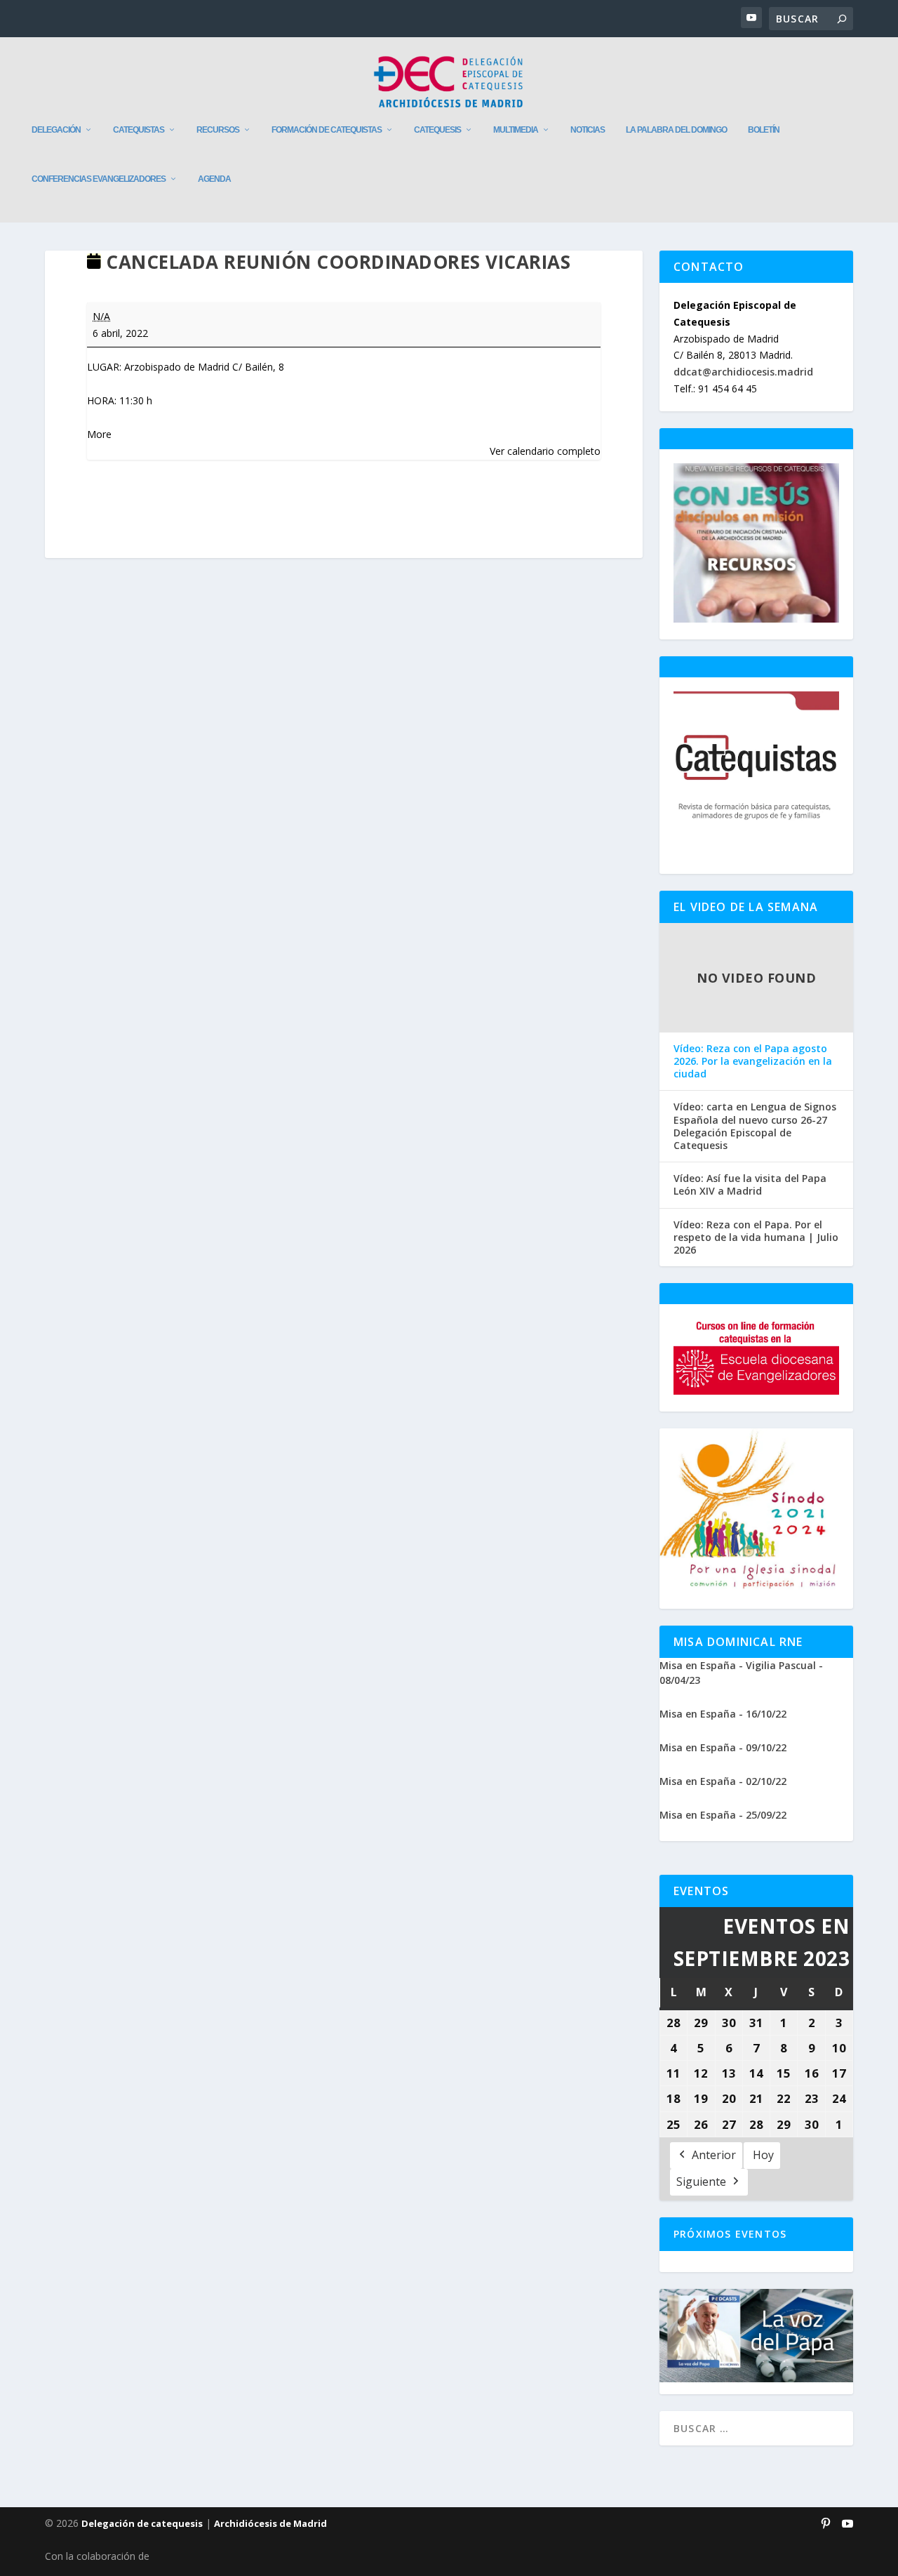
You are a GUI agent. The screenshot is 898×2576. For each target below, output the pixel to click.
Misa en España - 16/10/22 (723, 1714)
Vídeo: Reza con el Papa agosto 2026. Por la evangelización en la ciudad (753, 1061)
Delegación (56, 130)
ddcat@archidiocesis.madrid (743, 372)
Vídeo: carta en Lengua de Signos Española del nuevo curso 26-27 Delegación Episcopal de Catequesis (755, 1126)
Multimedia (516, 130)
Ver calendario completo (545, 451)
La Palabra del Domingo (676, 130)
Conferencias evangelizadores (99, 179)
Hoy (763, 2155)
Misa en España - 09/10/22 (723, 1747)
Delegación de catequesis (142, 2523)
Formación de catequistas (327, 130)
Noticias (588, 130)
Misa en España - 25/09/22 (723, 1815)
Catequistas (139, 130)
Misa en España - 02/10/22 (723, 1781)
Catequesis (437, 130)
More (99, 434)
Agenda (214, 179)
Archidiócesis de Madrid (270, 2523)
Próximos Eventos (730, 2234)
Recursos (218, 130)
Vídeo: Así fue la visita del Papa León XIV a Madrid (750, 1185)
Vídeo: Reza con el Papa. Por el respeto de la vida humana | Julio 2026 (756, 1237)
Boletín (764, 130)
